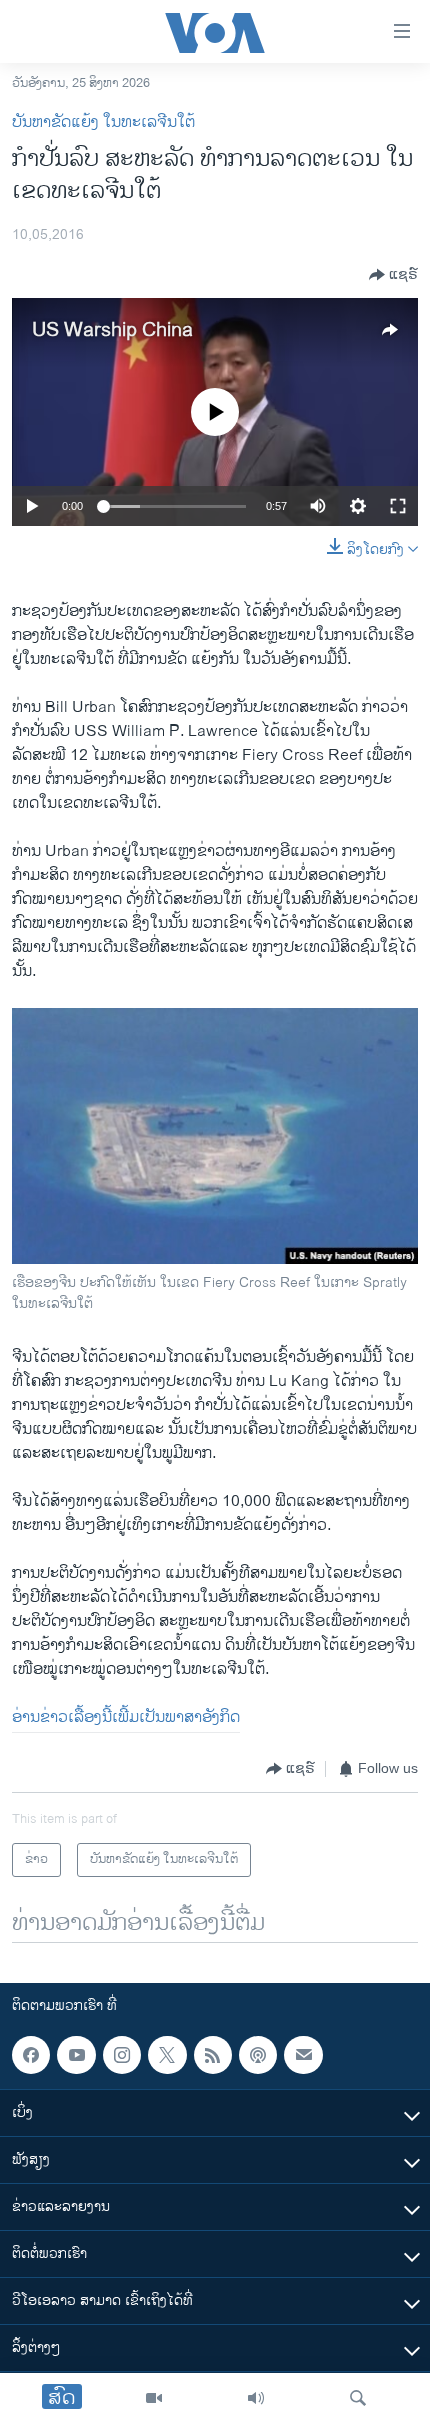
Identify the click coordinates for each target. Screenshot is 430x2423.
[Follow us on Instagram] (122, 2055)
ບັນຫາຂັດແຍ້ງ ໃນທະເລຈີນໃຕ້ (103, 122)
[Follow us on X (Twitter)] (167, 2055)
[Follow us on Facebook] (31, 2055)
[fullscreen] (398, 506)
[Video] (154, 2398)
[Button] (393, 275)
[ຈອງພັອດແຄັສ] (303, 2055)
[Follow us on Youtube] (76, 2055)
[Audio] (256, 2398)
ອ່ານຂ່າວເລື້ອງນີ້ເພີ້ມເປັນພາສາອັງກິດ (126, 1717)
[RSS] (213, 2055)
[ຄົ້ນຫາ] (358, 2398)
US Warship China (112, 330)
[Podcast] (258, 2055)
